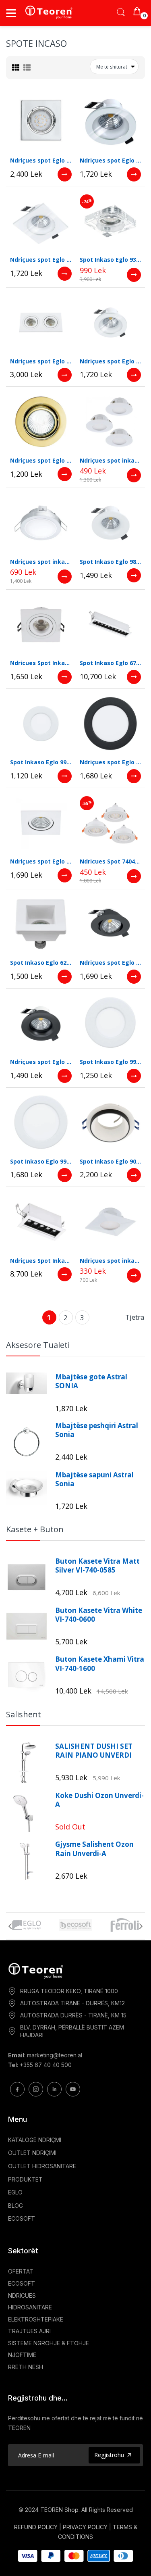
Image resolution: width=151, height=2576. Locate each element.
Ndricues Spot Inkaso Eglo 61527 (41, 663)
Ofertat (21, 2271)
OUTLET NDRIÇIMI (32, 2153)
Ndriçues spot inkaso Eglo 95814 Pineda (111, 460)
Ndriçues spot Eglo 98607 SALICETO (41, 1062)
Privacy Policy (85, 2527)
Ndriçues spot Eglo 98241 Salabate (111, 160)
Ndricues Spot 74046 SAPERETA (111, 861)
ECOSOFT (22, 2218)
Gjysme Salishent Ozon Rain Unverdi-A (94, 1849)
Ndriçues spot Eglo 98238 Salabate (111, 361)
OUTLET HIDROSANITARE (42, 2166)
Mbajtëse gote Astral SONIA (91, 1381)
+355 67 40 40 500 (46, 2065)
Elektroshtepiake (36, 2319)
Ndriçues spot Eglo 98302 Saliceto (41, 861)
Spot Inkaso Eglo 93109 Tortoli (111, 260)
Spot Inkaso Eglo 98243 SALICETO (111, 562)
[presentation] (10, 1926)
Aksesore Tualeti (38, 1345)
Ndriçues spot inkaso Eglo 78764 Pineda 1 (41, 562)
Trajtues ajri (29, 2331)
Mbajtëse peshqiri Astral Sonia (97, 1430)
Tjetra (135, 1317)
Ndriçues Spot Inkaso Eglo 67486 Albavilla (41, 1261)
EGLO (15, 2192)
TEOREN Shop (59, 2510)
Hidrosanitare (30, 2307)
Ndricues (22, 2295)
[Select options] (65, 174)
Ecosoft (22, 2283)
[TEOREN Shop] (49, 12)
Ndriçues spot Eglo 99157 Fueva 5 (111, 762)
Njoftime (22, 2355)
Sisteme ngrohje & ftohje (49, 2343)
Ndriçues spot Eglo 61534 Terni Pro (41, 361)
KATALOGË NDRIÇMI (35, 2140)
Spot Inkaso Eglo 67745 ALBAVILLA (111, 663)
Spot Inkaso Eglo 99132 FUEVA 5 (41, 1161)
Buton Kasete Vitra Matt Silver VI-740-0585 (97, 1566)
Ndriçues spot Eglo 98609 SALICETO (111, 963)
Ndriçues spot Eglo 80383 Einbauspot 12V (41, 460)
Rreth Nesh (26, 2367)
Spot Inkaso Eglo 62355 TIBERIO (41, 963)
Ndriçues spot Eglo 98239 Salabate (41, 260)
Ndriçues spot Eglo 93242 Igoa (41, 160)
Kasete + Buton (35, 1529)
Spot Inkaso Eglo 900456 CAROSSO (111, 1161)
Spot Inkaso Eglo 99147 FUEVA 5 (41, 762)
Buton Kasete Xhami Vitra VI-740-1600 (100, 1664)
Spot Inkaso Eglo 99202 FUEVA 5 (111, 1062)
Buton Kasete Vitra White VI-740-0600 (99, 1615)
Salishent (24, 1714)
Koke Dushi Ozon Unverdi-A (99, 1800)
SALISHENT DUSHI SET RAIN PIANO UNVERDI (94, 1751)
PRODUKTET (25, 2179)
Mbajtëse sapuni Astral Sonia (94, 1479)
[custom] (17, 2089)
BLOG (16, 2206)
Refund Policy (36, 2527)
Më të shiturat (112, 67)
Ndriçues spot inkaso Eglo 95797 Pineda (111, 1261)
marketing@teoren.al (55, 2055)
